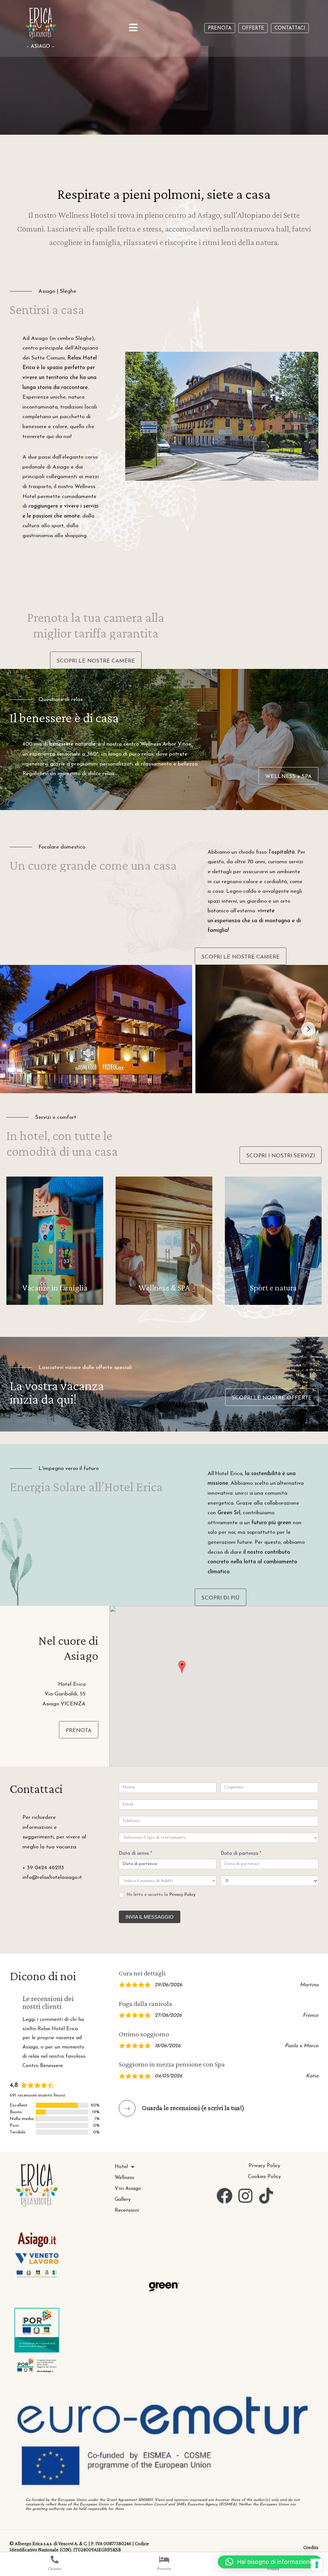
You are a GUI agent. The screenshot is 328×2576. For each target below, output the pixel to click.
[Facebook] (225, 2196)
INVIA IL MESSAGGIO (150, 1917)
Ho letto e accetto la (160, 1895)
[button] (182, 1667)
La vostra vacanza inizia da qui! (57, 1392)
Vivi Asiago (128, 2189)
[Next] (308, 1029)
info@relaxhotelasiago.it (52, 1877)
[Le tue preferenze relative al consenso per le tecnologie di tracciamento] (317, 2565)
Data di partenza (241, 1854)
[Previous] (20, 1029)
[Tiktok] (266, 2196)
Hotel (121, 2167)
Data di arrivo (135, 1854)
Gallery (123, 2200)
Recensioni (127, 2210)
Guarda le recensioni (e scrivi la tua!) (193, 2108)
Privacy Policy (182, 1895)
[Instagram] (245, 2196)
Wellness (124, 2178)
